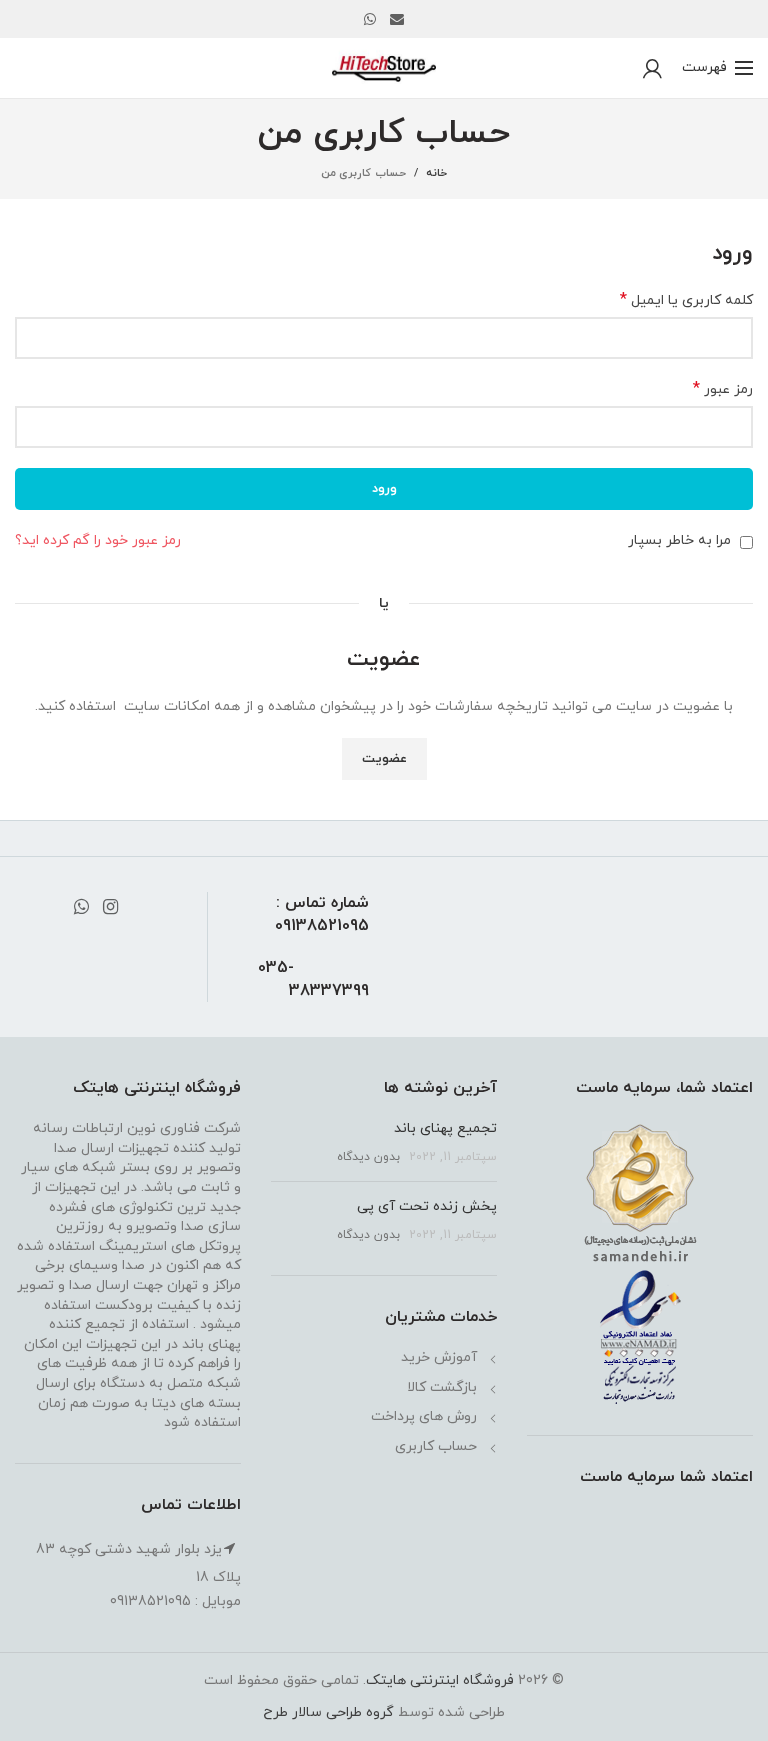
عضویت (384, 759)
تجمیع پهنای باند (445, 1128)
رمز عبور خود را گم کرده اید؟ (98, 540)
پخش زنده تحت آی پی (427, 1206)
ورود (384, 489)
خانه (436, 173)
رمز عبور (723, 389)
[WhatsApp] (370, 19)
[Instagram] (110, 907)
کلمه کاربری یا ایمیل (686, 300)
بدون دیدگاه (368, 1157)
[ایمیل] (397, 19)
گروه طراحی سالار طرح (328, 1712)
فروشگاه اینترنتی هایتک (440, 1680)
